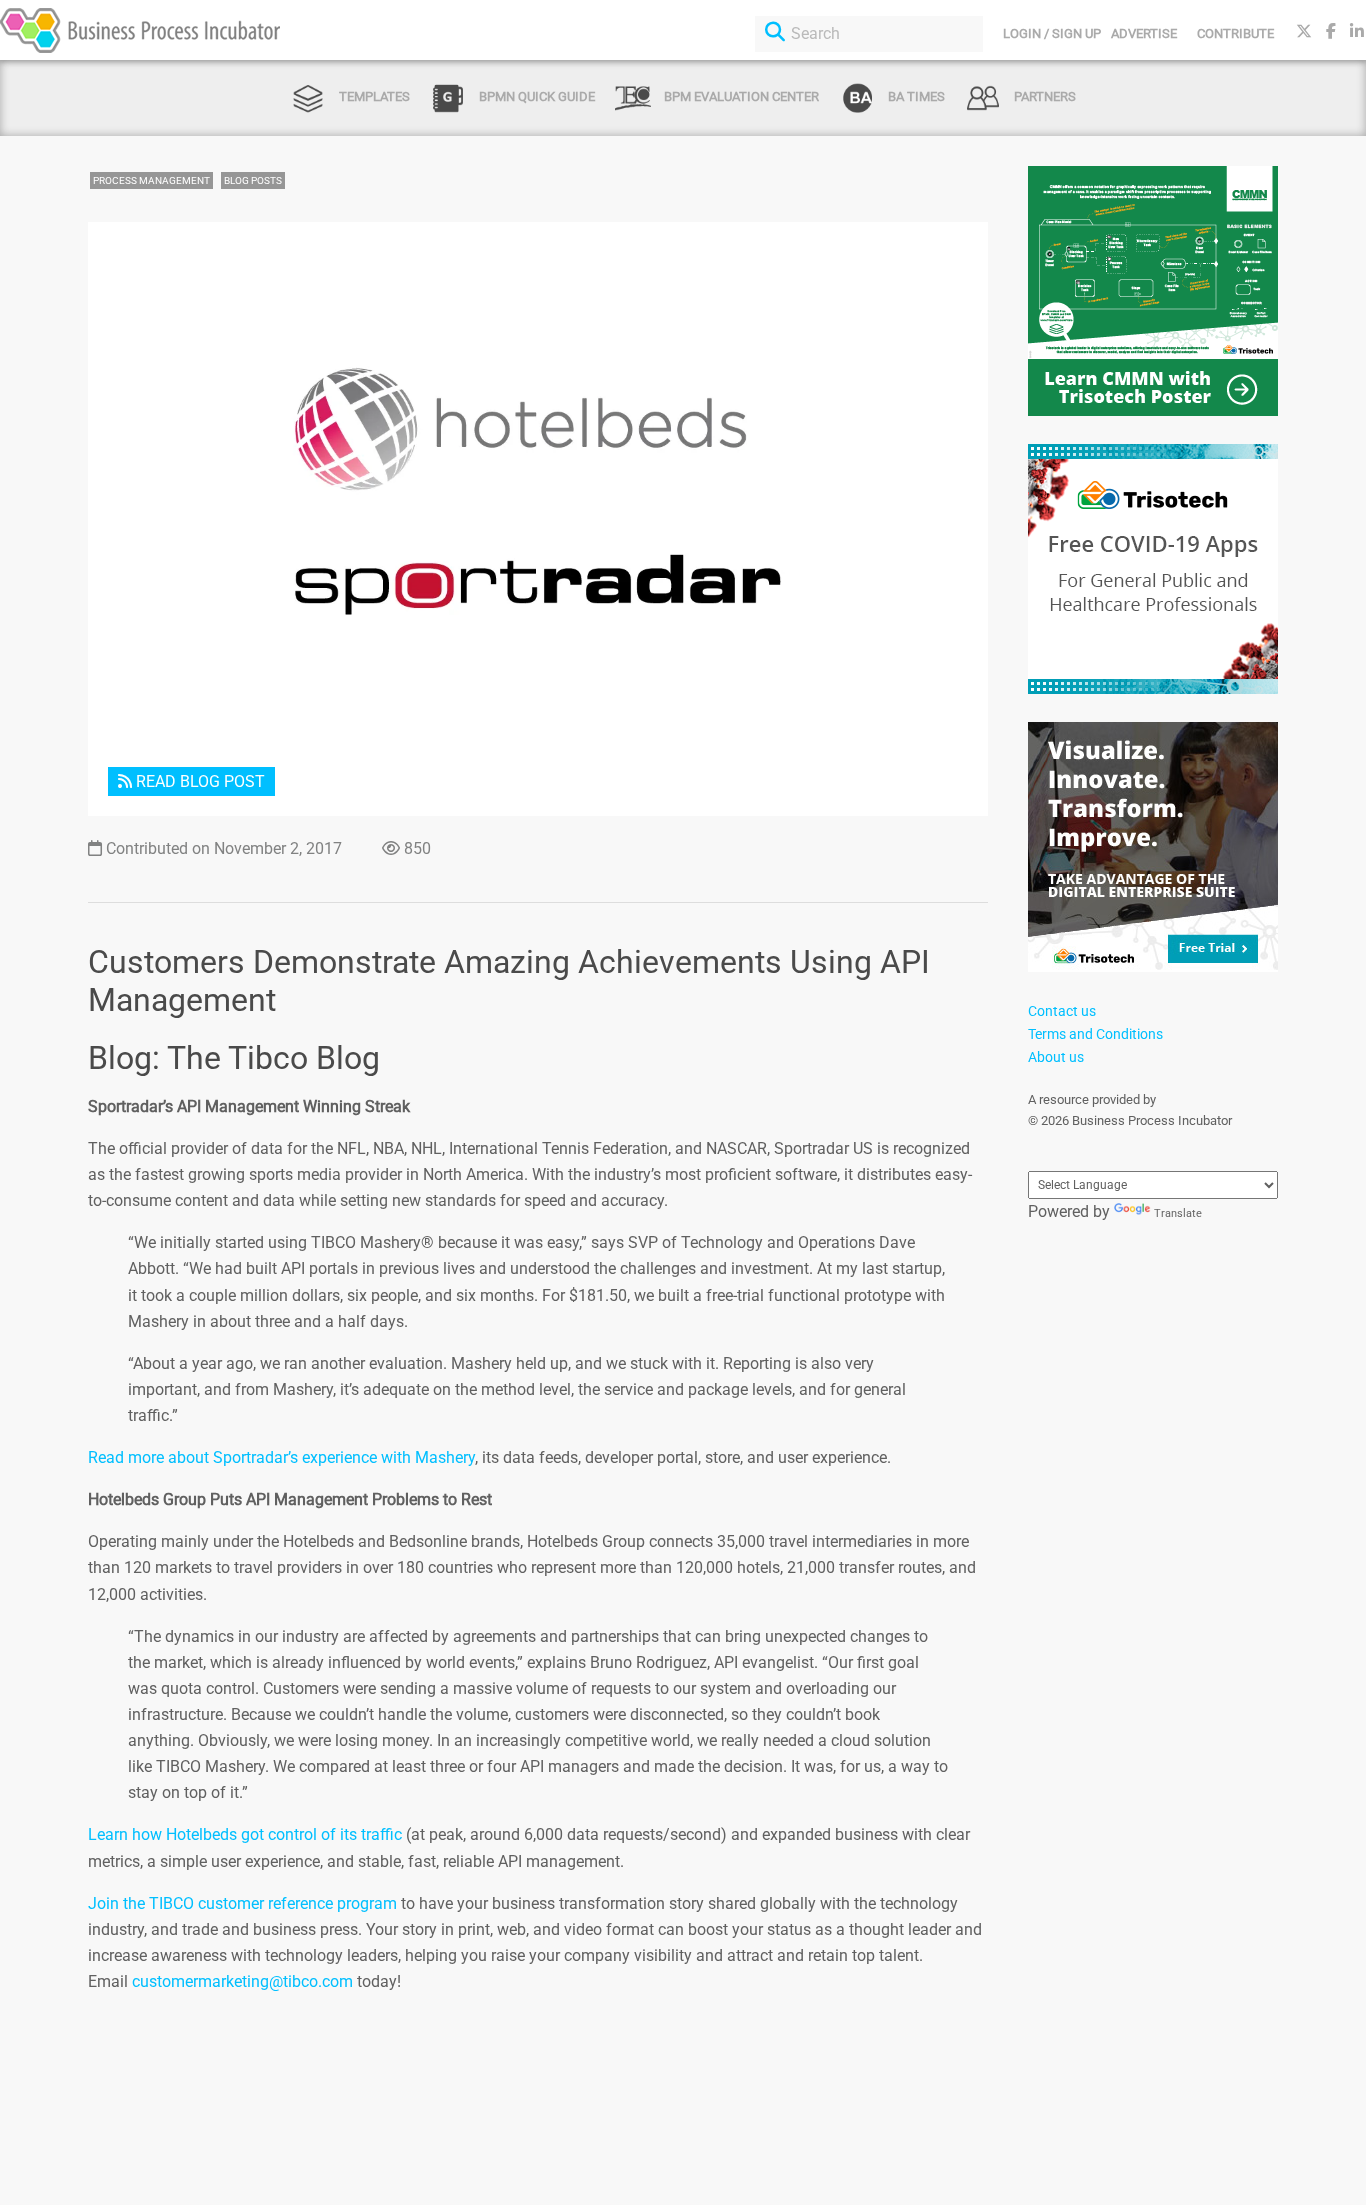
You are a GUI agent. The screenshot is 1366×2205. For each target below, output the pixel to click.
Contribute (1235, 33)
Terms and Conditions (1095, 1034)
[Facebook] (1331, 31)
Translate (1178, 1213)
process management (151, 180)
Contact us (1062, 1011)
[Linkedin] (1357, 31)
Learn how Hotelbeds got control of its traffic (245, 1834)
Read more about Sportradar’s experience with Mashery (281, 1457)
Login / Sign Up (1052, 33)
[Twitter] (1304, 31)
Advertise (1144, 33)
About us (1056, 1057)
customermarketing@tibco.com (242, 1981)
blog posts (253, 180)
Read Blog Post (198, 781)
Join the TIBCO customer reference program (242, 1903)
